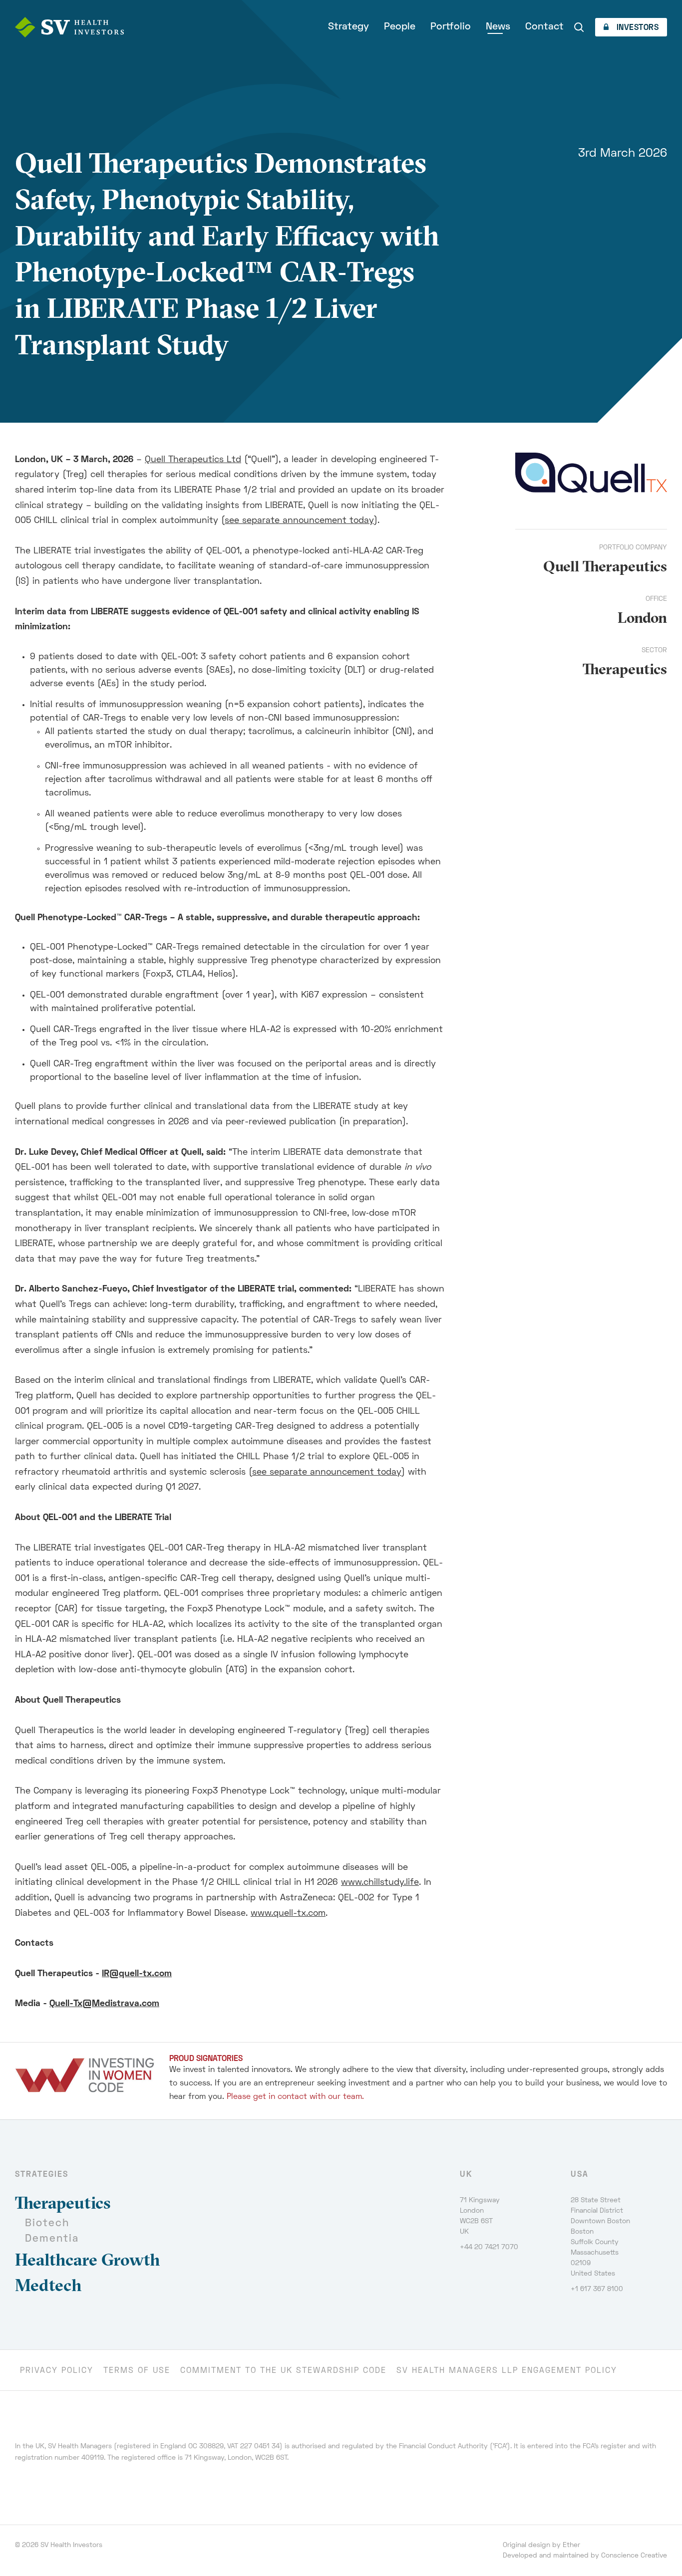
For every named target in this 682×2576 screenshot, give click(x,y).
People (400, 27)
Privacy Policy (57, 2371)
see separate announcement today (299, 521)
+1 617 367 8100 (597, 2289)
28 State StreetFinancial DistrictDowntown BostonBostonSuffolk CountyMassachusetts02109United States (600, 2237)
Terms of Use (137, 2371)
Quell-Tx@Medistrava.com (104, 2004)
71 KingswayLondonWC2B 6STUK (480, 2216)
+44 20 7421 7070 (489, 2247)
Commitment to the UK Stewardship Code (283, 2371)
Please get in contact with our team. (295, 2097)
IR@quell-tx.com (137, 1974)
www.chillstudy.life (380, 1883)
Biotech (47, 2223)
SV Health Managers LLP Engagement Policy (507, 2371)
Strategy (348, 27)
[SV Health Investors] (69, 27)
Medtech (48, 2285)
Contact (544, 27)
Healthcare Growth (88, 2260)
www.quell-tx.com (288, 1914)
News (498, 27)
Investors (636, 28)
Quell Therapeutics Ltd (193, 460)
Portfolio (451, 27)
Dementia (52, 2239)
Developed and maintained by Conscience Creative (585, 2556)
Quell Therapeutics (605, 566)
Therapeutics (625, 669)
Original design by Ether (541, 2545)
